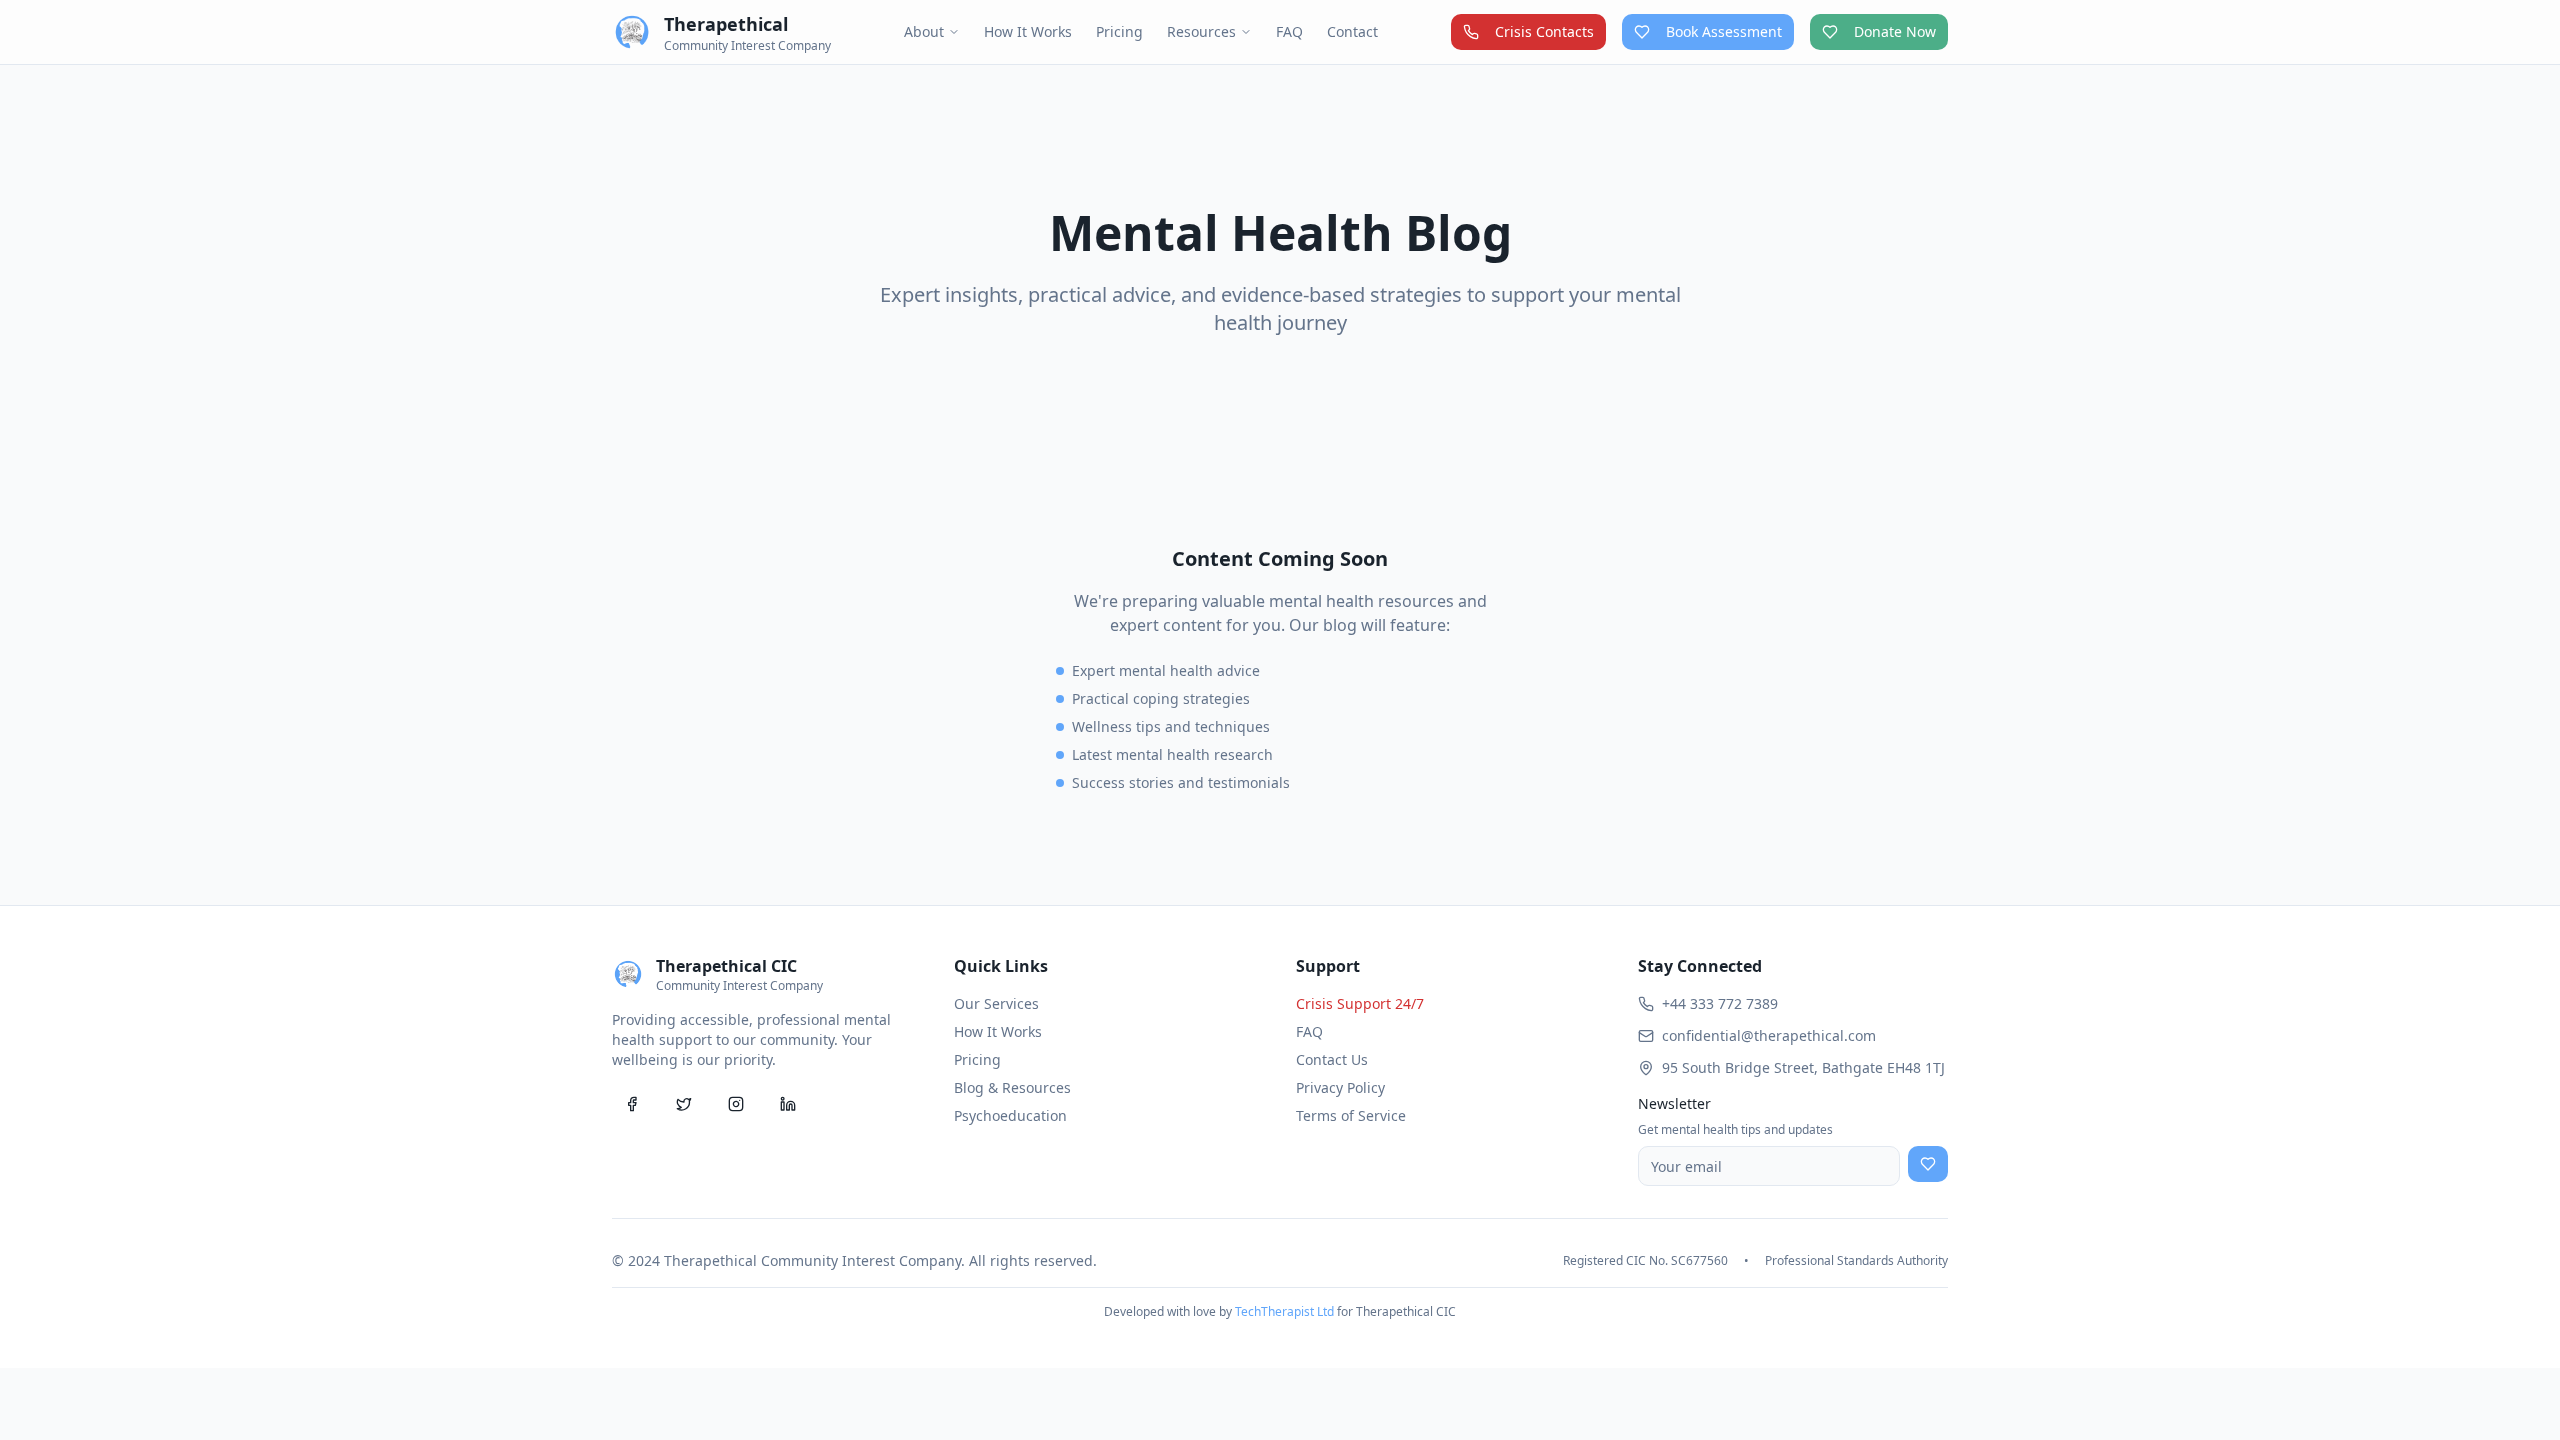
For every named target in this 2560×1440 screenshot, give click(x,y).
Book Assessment (1724, 31)
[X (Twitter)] (684, 1104)
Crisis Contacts (1544, 31)
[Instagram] (736, 1104)
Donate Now (1895, 31)
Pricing (1119, 31)
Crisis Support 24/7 (1360, 1003)
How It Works (1028, 31)
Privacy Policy (1340, 1087)
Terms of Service (1351, 1115)
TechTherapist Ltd (1284, 1311)
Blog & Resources (1012, 1087)
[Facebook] (632, 1104)
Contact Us (1332, 1059)
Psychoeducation (1010, 1115)
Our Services (996, 1003)
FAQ (1289, 31)
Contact (1352, 31)
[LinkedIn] (788, 1104)
